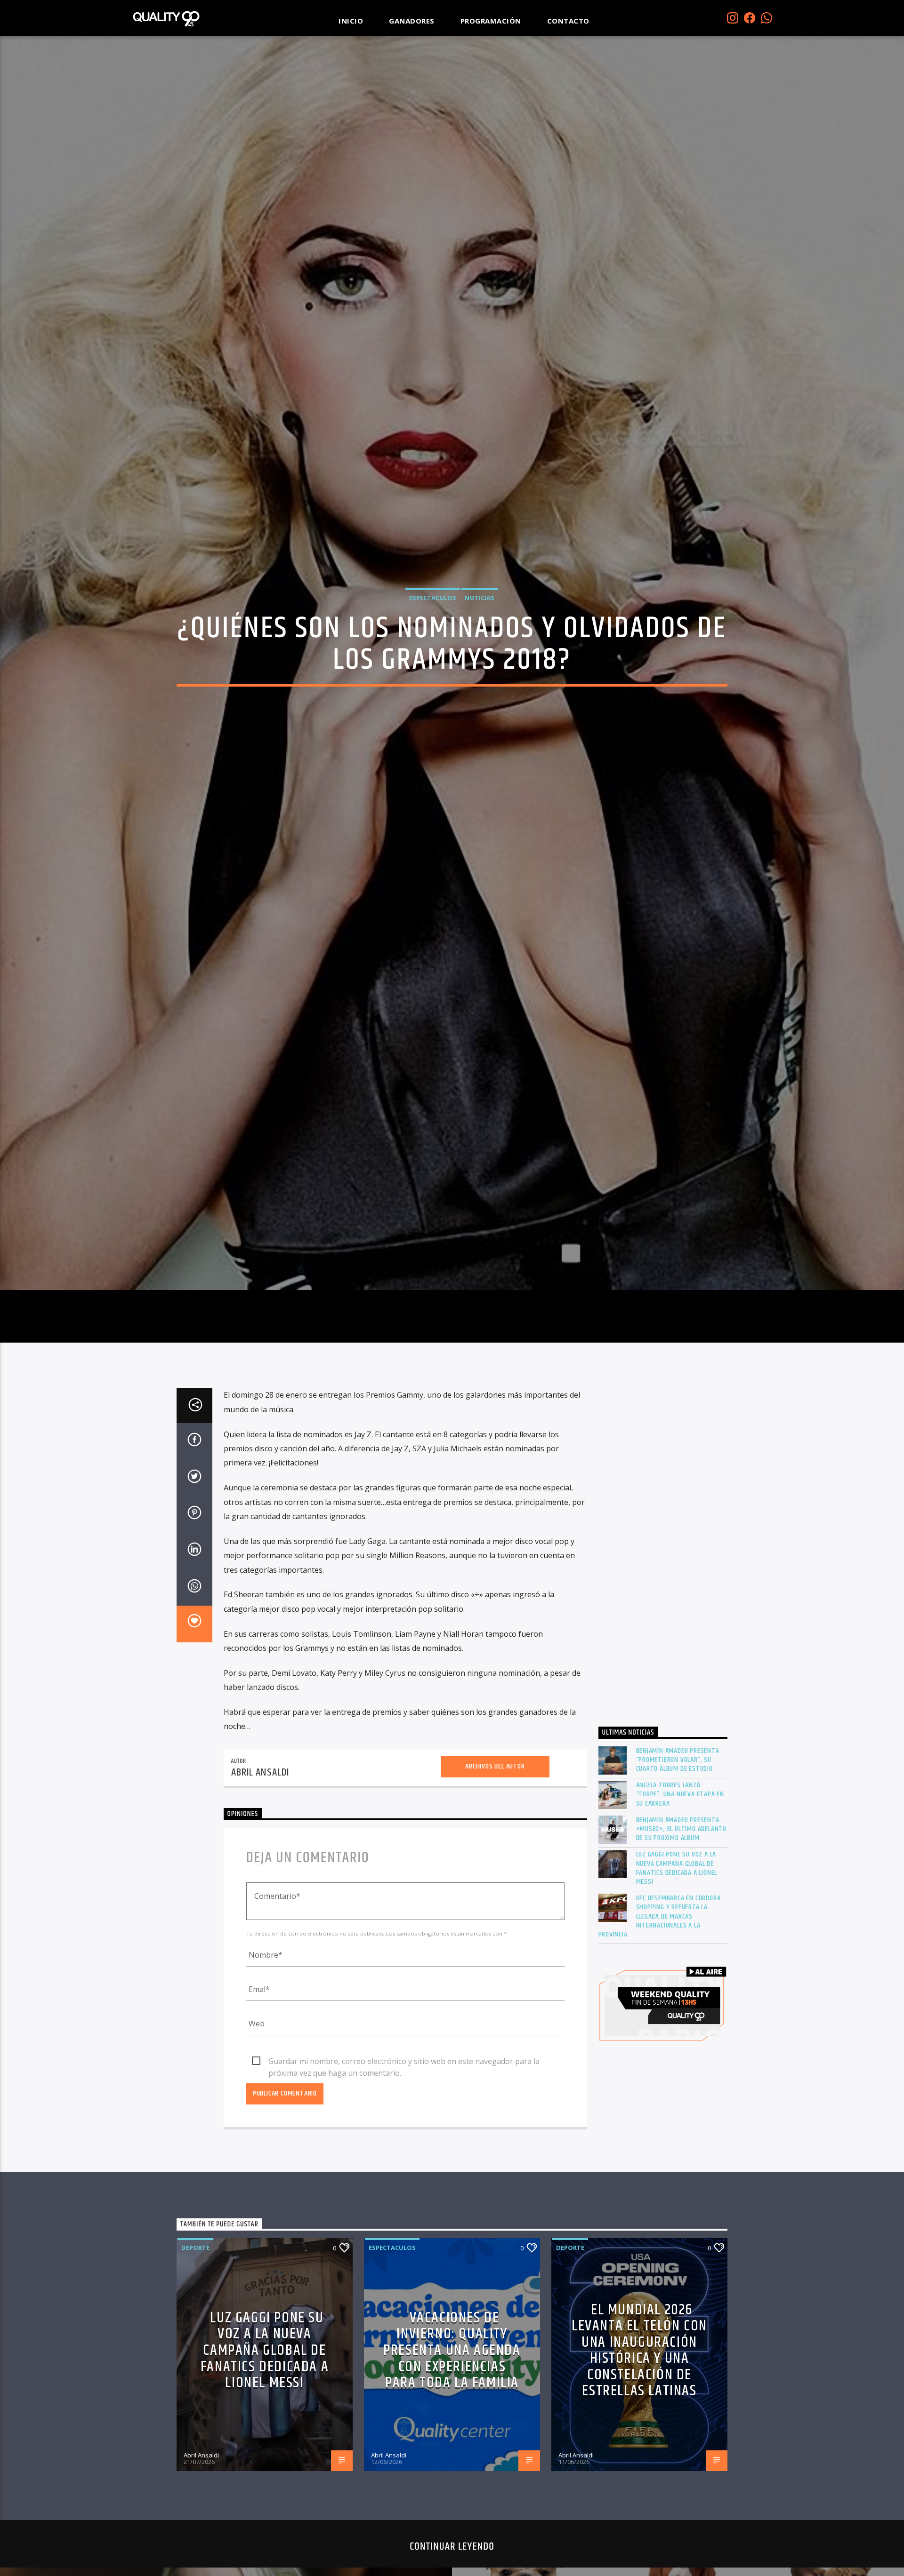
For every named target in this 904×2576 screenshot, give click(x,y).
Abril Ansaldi (260, 1893)
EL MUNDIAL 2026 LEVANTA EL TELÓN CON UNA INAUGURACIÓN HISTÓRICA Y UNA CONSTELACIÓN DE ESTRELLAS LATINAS (639, 2471)
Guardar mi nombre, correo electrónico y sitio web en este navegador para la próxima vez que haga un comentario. (404, 2183)
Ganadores (412, 21)
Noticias (480, 654)
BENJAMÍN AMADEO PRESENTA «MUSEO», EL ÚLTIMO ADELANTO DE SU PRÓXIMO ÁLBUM (682, 1950)
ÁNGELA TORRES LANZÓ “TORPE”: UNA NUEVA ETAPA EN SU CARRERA (680, 1915)
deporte (195, 2368)
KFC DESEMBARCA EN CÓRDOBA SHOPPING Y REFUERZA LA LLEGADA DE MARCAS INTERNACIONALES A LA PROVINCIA (660, 2037)
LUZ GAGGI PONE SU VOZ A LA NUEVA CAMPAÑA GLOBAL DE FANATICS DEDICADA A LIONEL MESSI (677, 1989)
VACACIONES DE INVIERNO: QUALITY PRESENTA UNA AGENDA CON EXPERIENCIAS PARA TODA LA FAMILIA (452, 2471)
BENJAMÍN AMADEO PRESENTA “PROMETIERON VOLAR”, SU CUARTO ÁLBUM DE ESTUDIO (678, 1881)
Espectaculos (433, 654)
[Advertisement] (663, 1672)
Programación (491, 21)
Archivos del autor (495, 1887)
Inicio (351, 21)
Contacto (568, 21)
